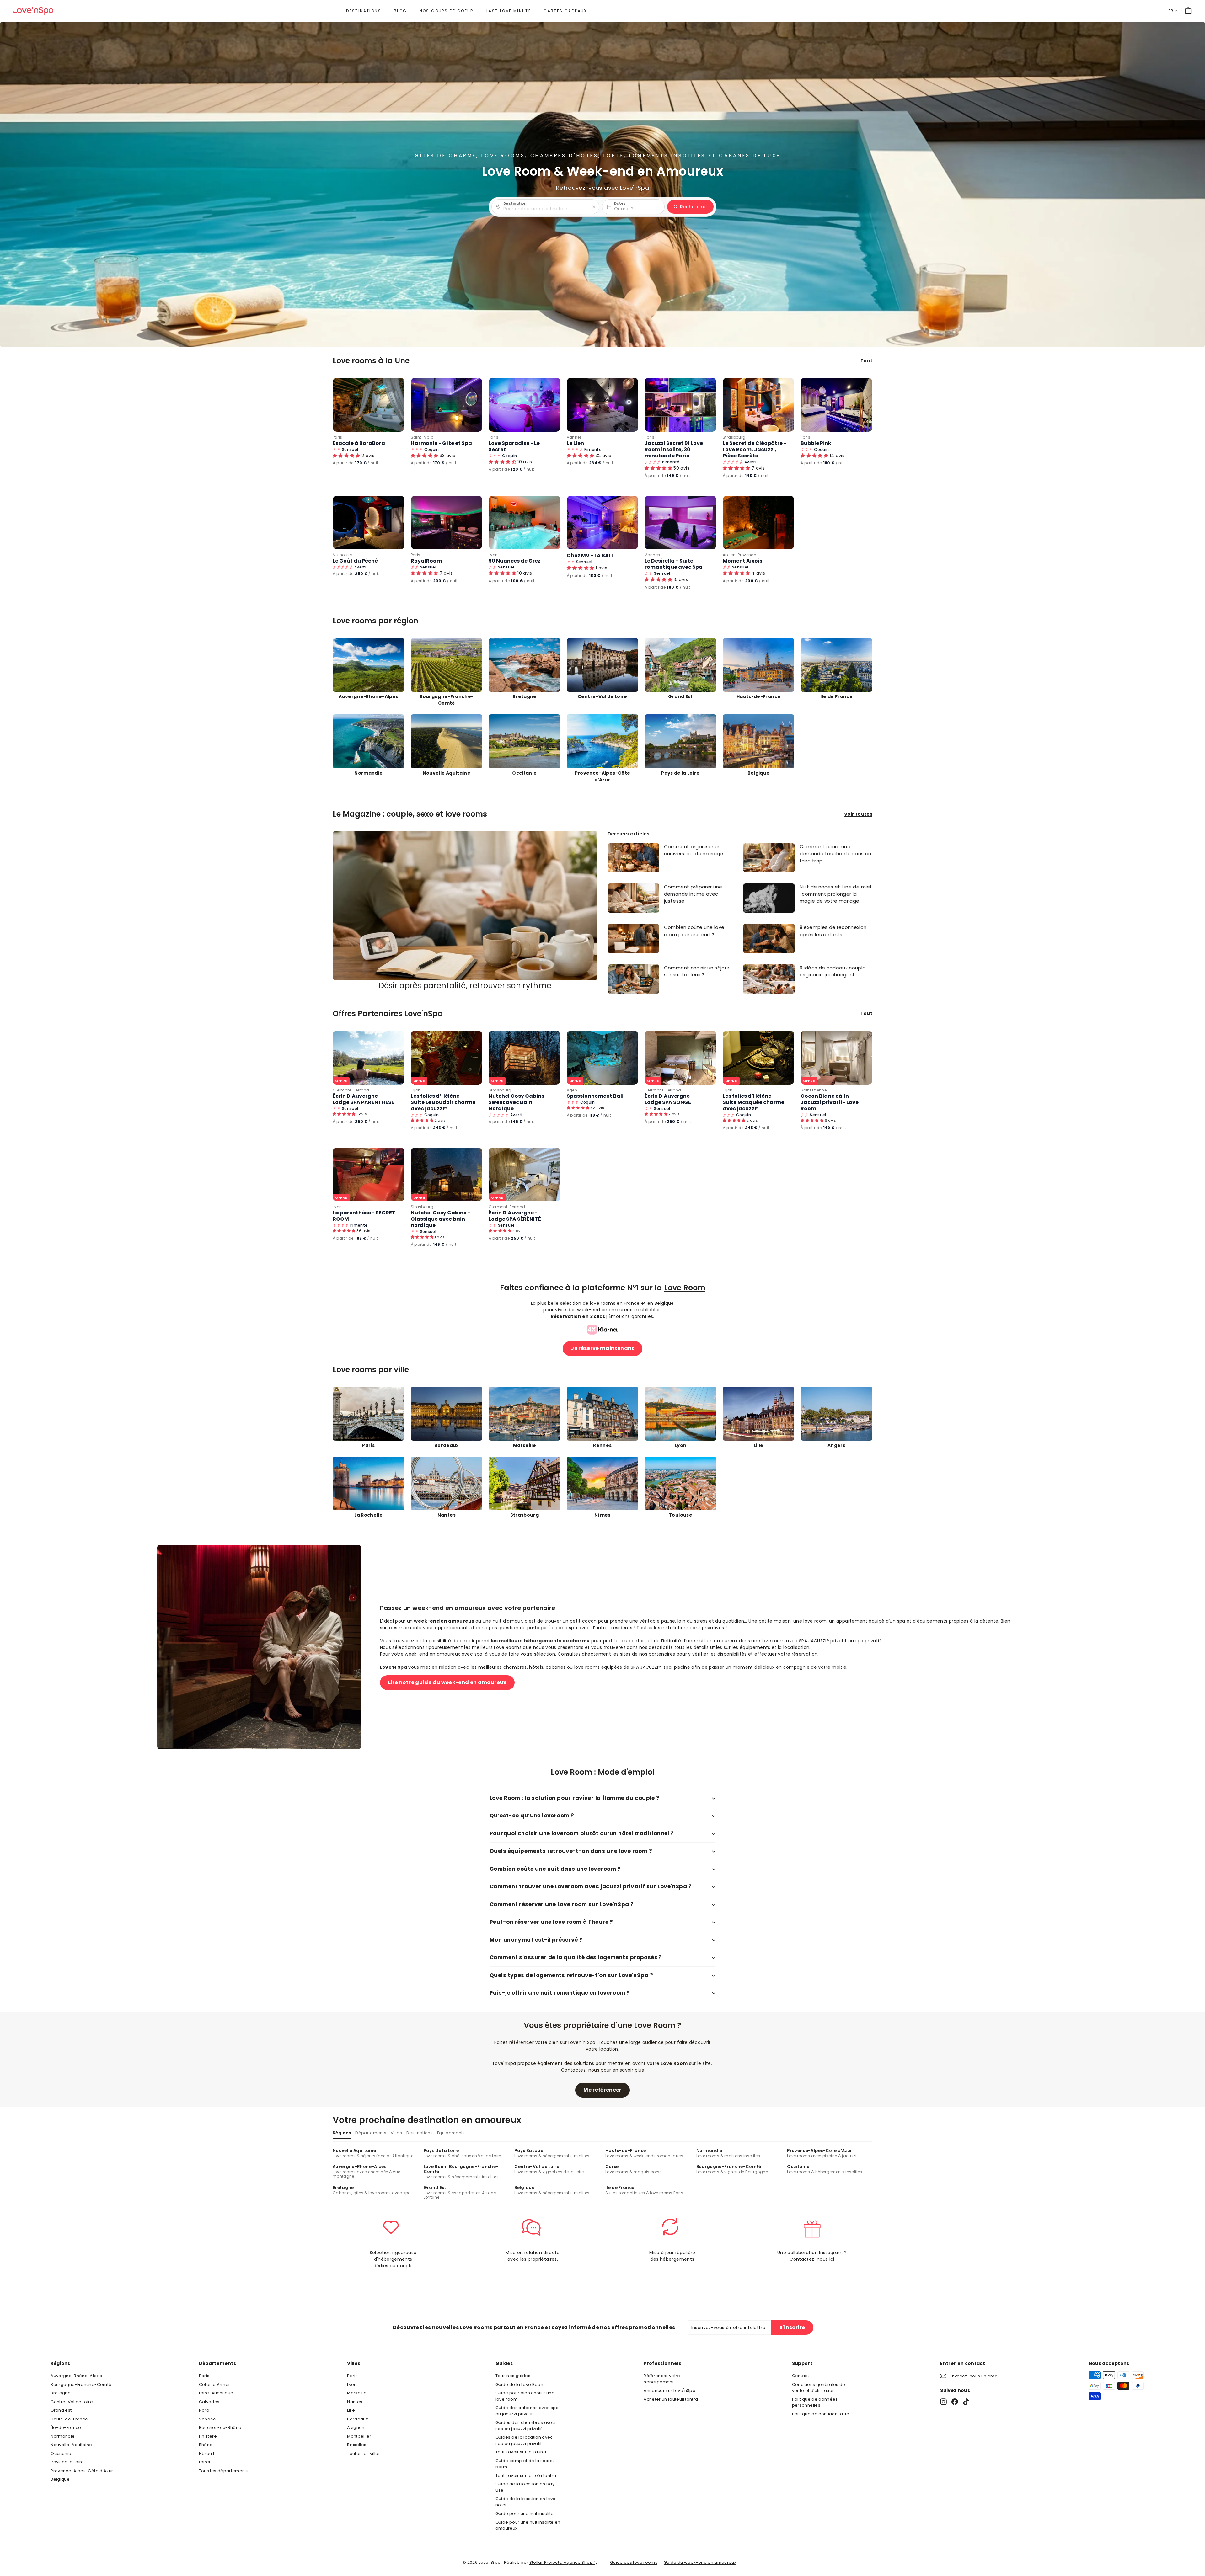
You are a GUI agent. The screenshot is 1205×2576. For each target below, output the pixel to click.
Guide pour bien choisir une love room (525, 2396)
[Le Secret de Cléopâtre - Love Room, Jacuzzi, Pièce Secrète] (759, 405)
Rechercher (694, 207)
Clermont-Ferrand (351, 1090)
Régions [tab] (342, 2133)
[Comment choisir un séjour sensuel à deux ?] (633, 979)
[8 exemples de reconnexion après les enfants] (769, 939)
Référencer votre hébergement (662, 2379)
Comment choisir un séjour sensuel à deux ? (697, 971)
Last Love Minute (509, 11)
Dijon (416, 1090)
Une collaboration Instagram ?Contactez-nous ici (812, 2256)
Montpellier (359, 2436)
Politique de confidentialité (821, 2414)
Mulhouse (342, 555)
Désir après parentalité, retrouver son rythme (465, 986)
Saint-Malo (422, 437)
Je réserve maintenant (602, 1348)
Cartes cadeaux (565, 11)
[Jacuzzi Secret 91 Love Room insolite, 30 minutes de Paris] (680, 405)
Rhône (206, 2445)
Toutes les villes (364, 2453)
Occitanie (61, 2453)
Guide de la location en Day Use (525, 2487)
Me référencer (602, 2090)
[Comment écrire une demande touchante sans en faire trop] (769, 858)
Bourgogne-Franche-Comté (81, 2384)
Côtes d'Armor (215, 2384)
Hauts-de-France (69, 2419)
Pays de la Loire (67, 2462)
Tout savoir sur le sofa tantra (526, 2475)
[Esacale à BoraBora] (369, 405)
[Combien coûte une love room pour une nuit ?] (633, 939)
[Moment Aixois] (759, 523)
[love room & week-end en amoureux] (33, 11)
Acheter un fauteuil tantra (671, 2399)
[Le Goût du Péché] (369, 523)
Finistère (208, 2436)
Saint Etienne (814, 1090)
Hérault (207, 2453)
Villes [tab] (396, 2133)
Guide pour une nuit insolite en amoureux (528, 2525)
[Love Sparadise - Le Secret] (525, 405)
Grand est (61, 2410)
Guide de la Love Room (520, 2384)
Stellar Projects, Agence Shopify (563, 2562)
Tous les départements (224, 2471)
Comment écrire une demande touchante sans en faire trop (835, 854)
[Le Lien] (603, 405)
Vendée (208, 2419)
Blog (400, 11)
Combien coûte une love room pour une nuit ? (694, 931)
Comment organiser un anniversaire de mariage (694, 850)
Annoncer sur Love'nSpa (669, 2390)
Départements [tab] (371, 2133)
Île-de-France (66, 2427)
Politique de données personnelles (815, 2402)
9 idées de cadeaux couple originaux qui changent (833, 971)
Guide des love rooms (634, 2562)
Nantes (355, 2402)
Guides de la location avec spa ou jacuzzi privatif (524, 2440)
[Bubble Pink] (836, 405)
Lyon (493, 555)
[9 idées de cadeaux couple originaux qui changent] (769, 979)
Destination (515, 204)
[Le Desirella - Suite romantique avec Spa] (680, 523)
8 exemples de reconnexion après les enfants (833, 931)
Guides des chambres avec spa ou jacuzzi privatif (525, 2426)
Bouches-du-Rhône (220, 2427)
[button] (581, 568)
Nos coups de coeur (447, 11)
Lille (351, 2410)
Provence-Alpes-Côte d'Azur (82, 2471)
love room (773, 1641)
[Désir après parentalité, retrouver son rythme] (465, 906)
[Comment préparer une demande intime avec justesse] (633, 898)
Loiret (205, 2462)
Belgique (60, 2479)
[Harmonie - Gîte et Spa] (447, 405)
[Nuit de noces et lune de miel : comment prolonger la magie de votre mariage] (769, 898)
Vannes (574, 437)
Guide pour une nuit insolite (525, 2513)
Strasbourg (734, 437)
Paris (337, 437)
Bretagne (61, 2393)
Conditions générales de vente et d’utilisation (819, 2388)
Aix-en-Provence (739, 555)
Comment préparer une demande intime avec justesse (693, 894)
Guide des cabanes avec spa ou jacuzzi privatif (527, 2411)
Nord (204, 2410)
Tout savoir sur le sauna (521, 2452)
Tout (866, 361)
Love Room (685, 1288)
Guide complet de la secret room (525, 2464)
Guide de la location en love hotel (526, 2502)
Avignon (356, 2427)
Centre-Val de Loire (72, 2402)
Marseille (357, 2393)
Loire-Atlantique (216, 2393)
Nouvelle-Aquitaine (71, 2445)
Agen (572, 1090)
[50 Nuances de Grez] (525, 523)
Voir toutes (858, 814)
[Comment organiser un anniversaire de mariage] (633, 858)
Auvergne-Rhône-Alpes (76, 2376)
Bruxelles (357, 2445)
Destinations (364, 11)
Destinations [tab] (420, 2133)
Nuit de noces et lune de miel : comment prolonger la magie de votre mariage (835, 894)
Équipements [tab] (451, 2133)
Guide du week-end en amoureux (700, 2562)
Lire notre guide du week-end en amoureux (447, 1682)
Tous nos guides (513, 2376)
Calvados (209, 2402)
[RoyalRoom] (447, 523)
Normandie (63, 2436)
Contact (801, 2376)
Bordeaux (357, 2419)
